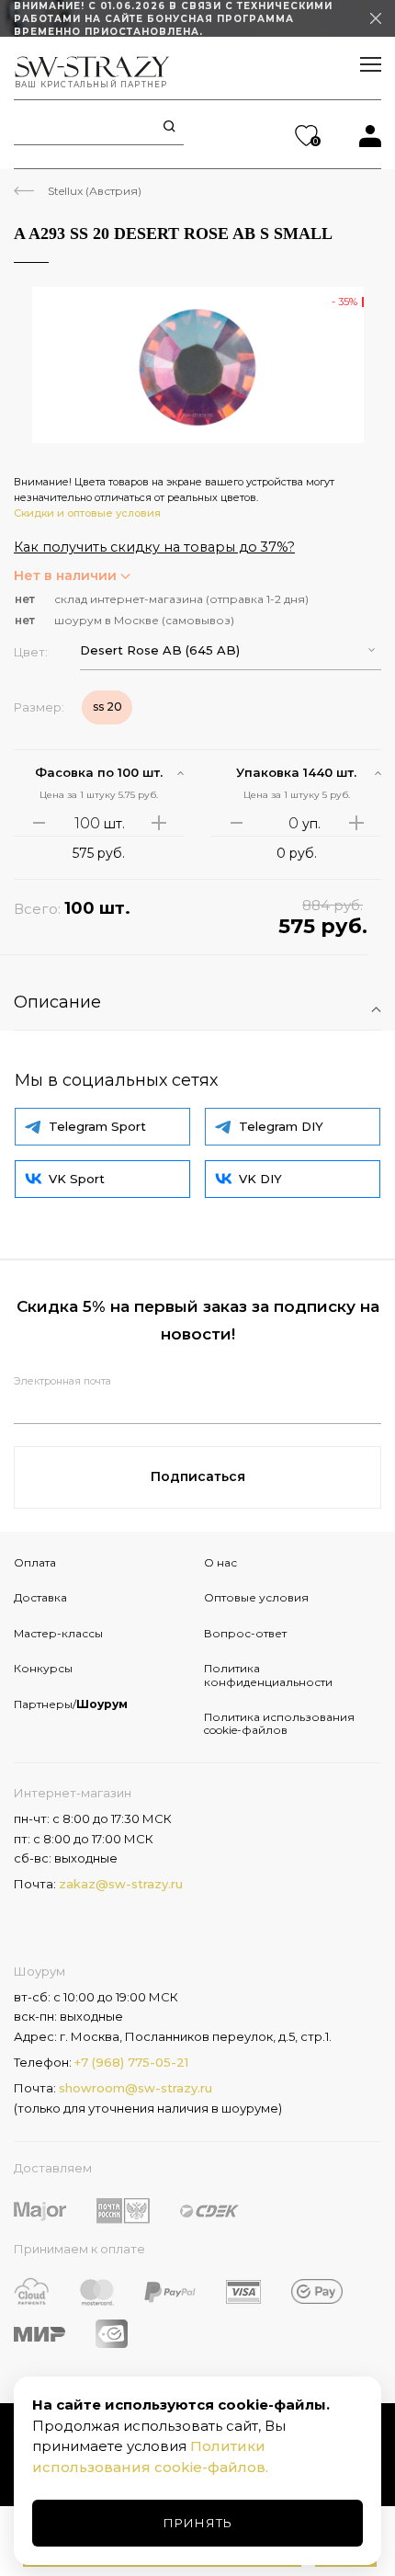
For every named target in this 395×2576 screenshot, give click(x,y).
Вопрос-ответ (245, 1633)
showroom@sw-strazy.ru (135, 2088)
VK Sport (77, 1179)
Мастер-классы (58, 1633)
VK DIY (260, 1179)
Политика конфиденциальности (268, 1675)
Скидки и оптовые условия (87, 513)
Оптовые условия (256, 1597)
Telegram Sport (97, 1126)
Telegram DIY (281, 1126)
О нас (220, 1562)
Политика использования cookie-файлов (279, 1723)
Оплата (35, 1562)
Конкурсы (43, 1668)
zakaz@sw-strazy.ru (121, 1884)
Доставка (40, 1597)
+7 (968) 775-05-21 (131, 2062)
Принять (198, 2523)
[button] (231, 650)
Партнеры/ (71, 1704)
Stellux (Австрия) (95, 191)
